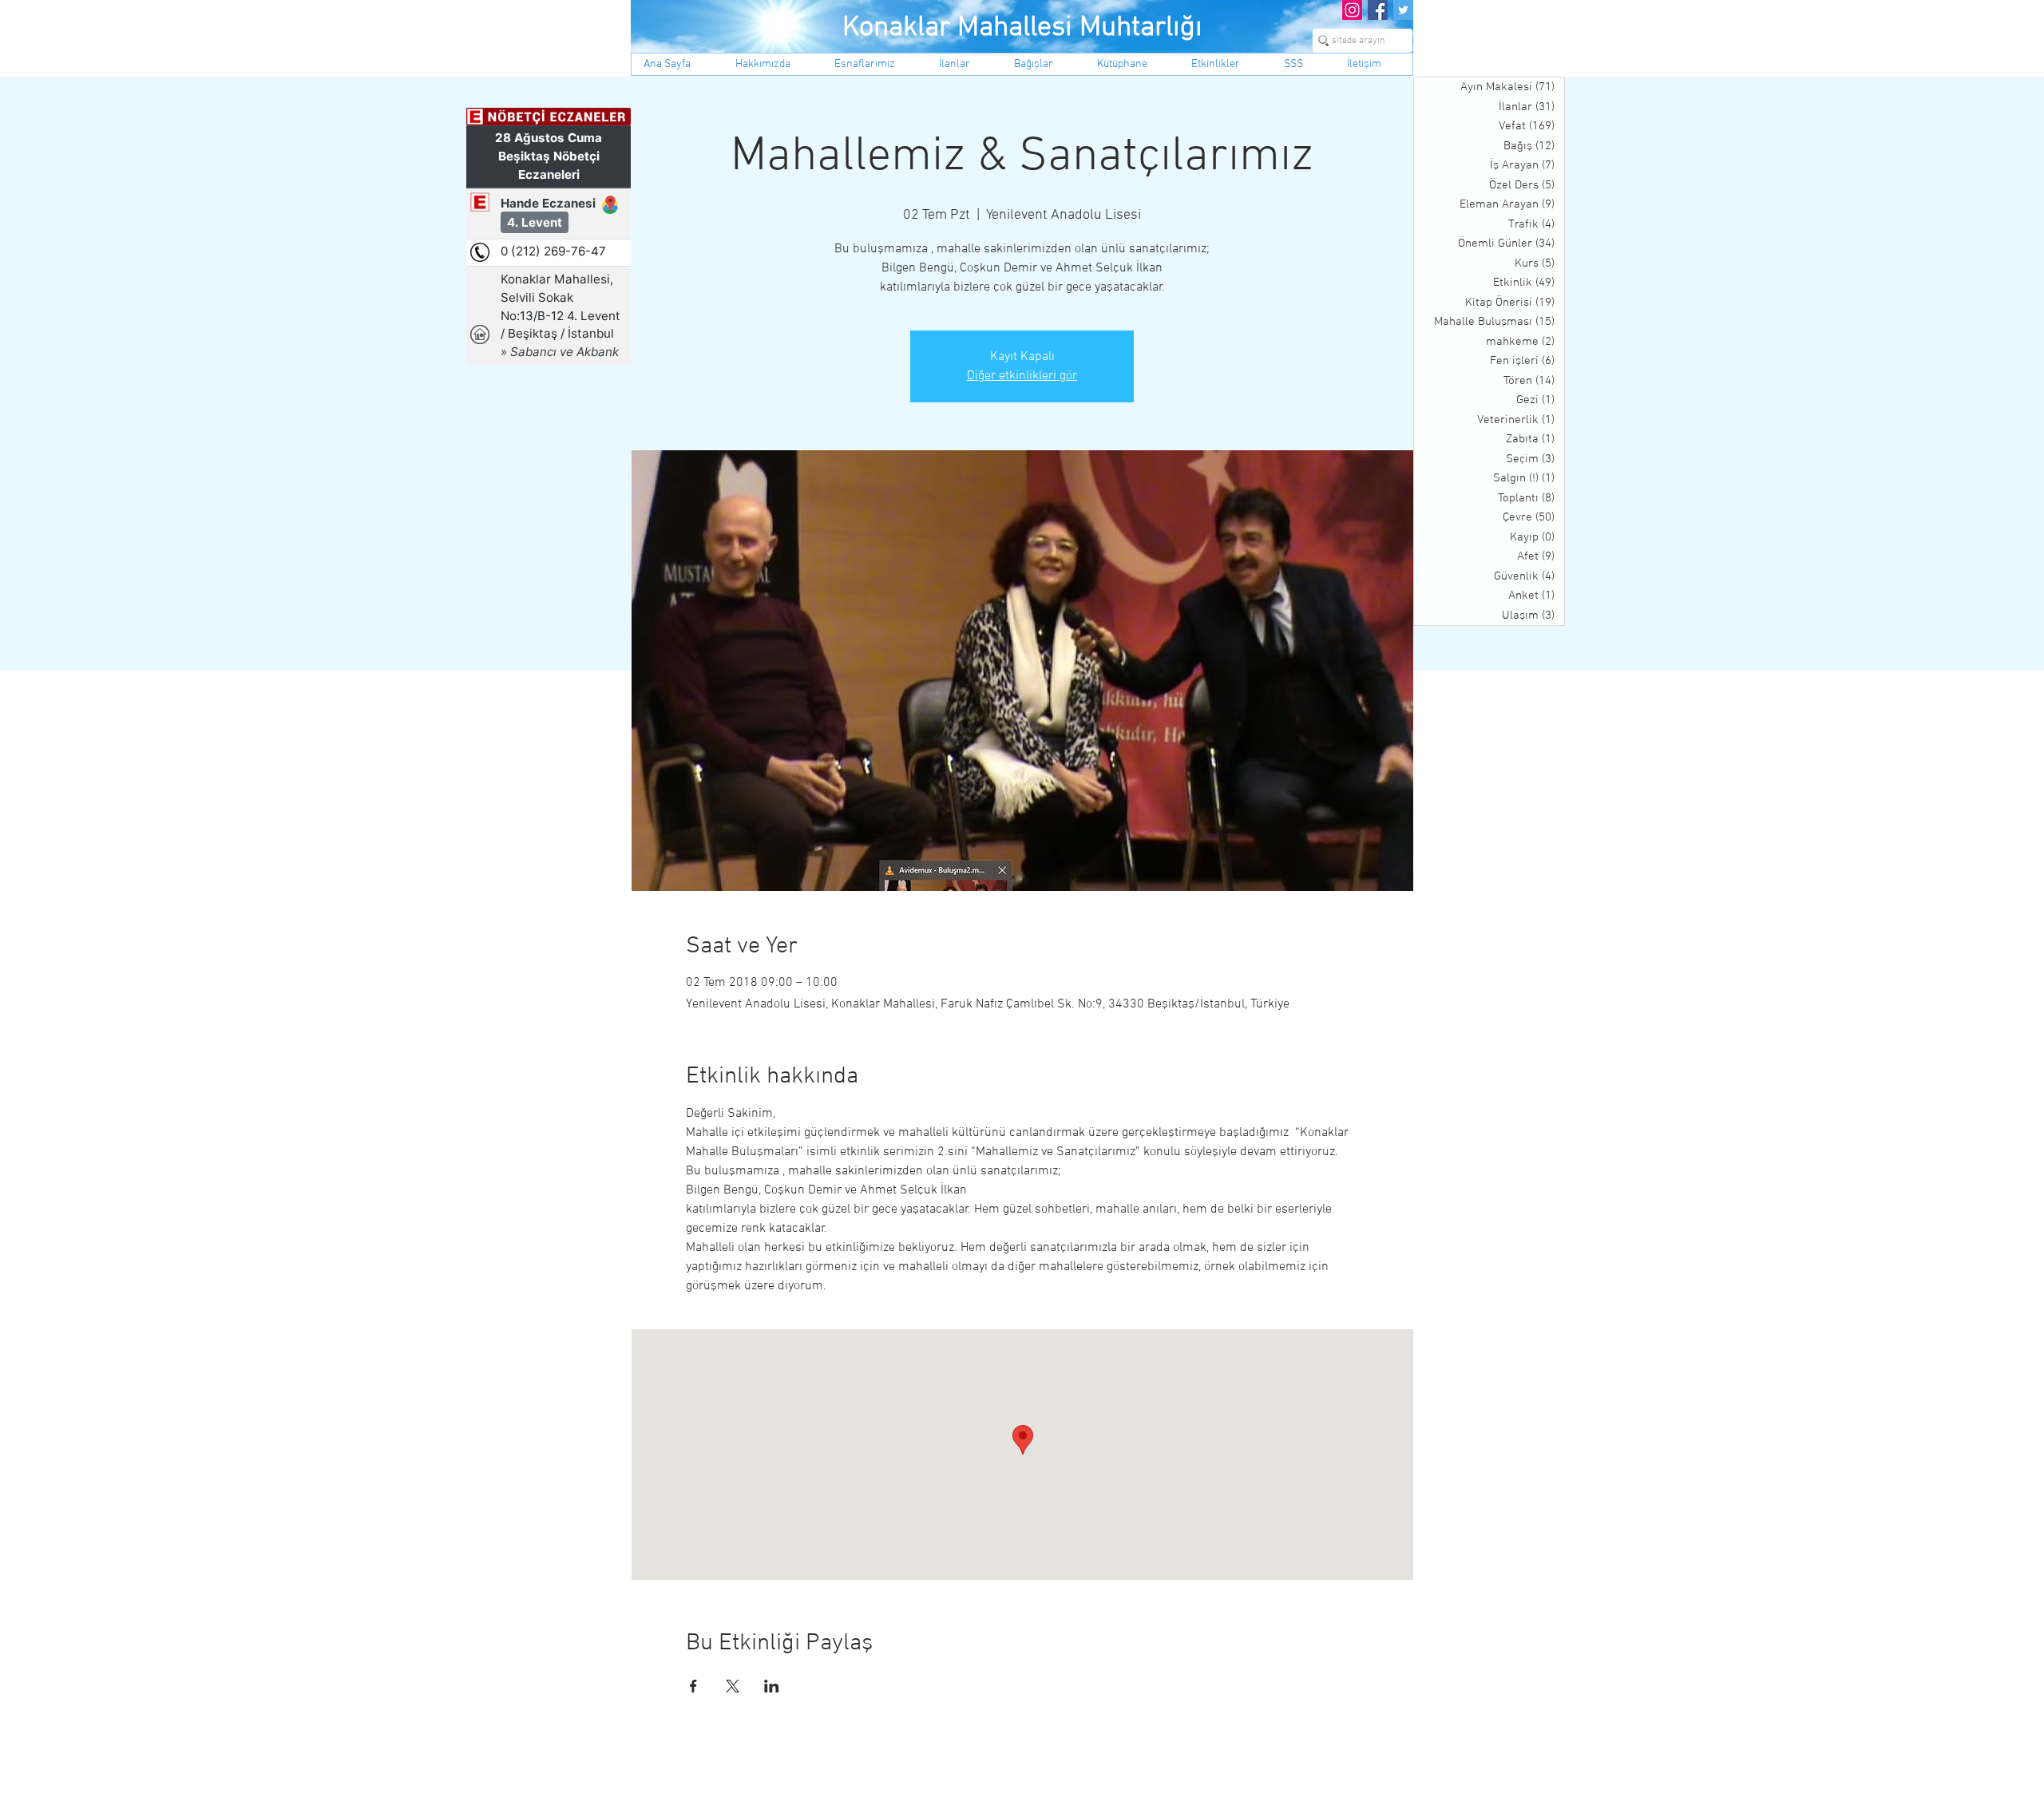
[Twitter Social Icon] (1403, 10)
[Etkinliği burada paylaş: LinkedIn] (772, 1686)
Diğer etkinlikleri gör (1022, 376)
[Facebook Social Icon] (1378, 10)
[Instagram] (1352, 10)
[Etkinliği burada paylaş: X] (733, 1686)
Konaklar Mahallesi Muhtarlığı (1022, 28)
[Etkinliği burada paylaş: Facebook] (693, 1686)
